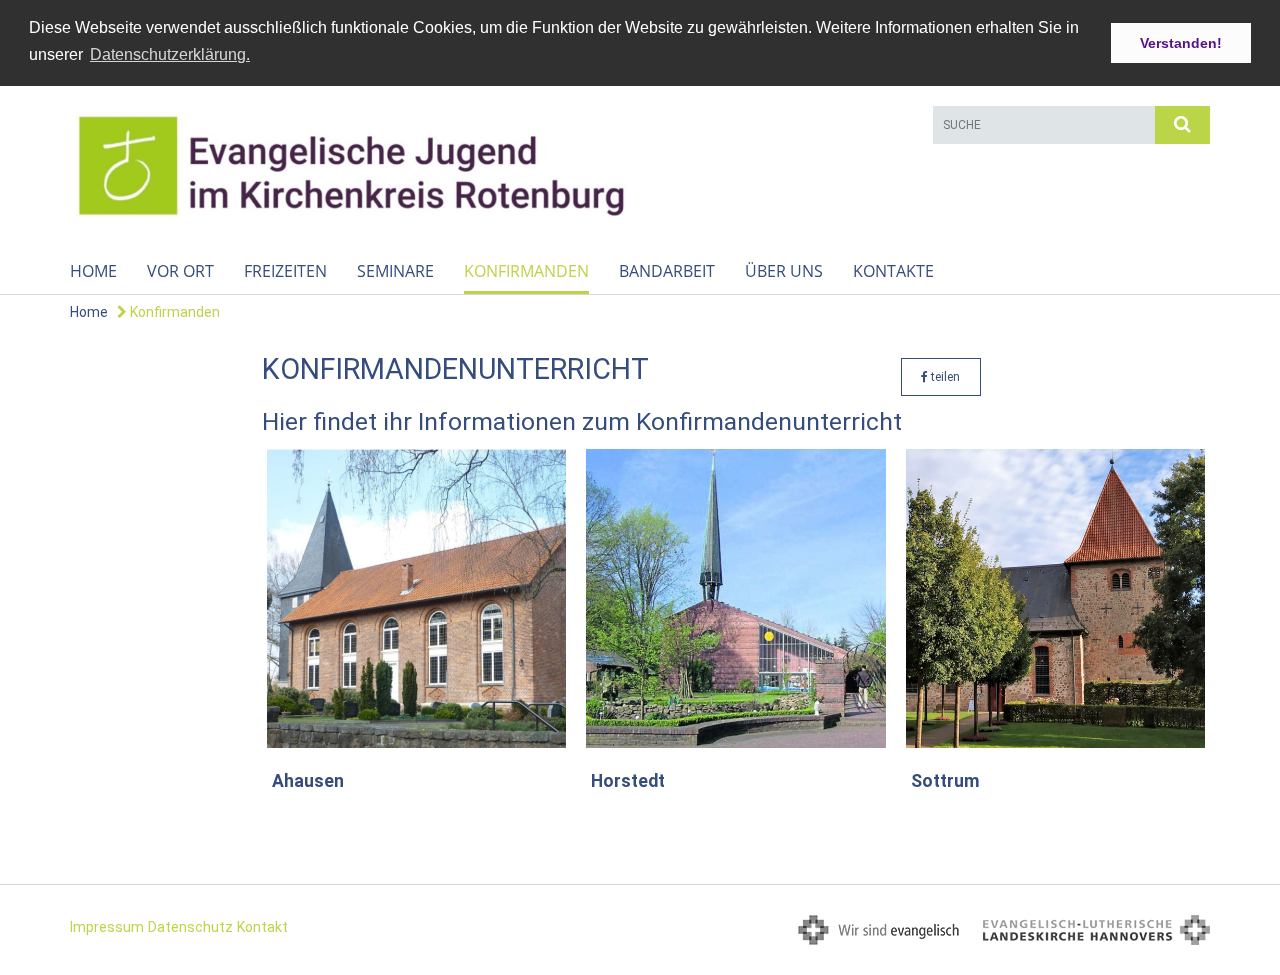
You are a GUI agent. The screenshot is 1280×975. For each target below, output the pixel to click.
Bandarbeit (667, 271)
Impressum (107, 927)
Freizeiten (285, 271)
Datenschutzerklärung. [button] (170, 54)
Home (93, 271)
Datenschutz (190, 927)
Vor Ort (180, 271)
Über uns (784, 271)
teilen (944, 377)
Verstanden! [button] (1181, 43)
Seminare (395, 271)
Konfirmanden (526, 271)
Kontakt (262, 927)
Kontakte (893, 271)
